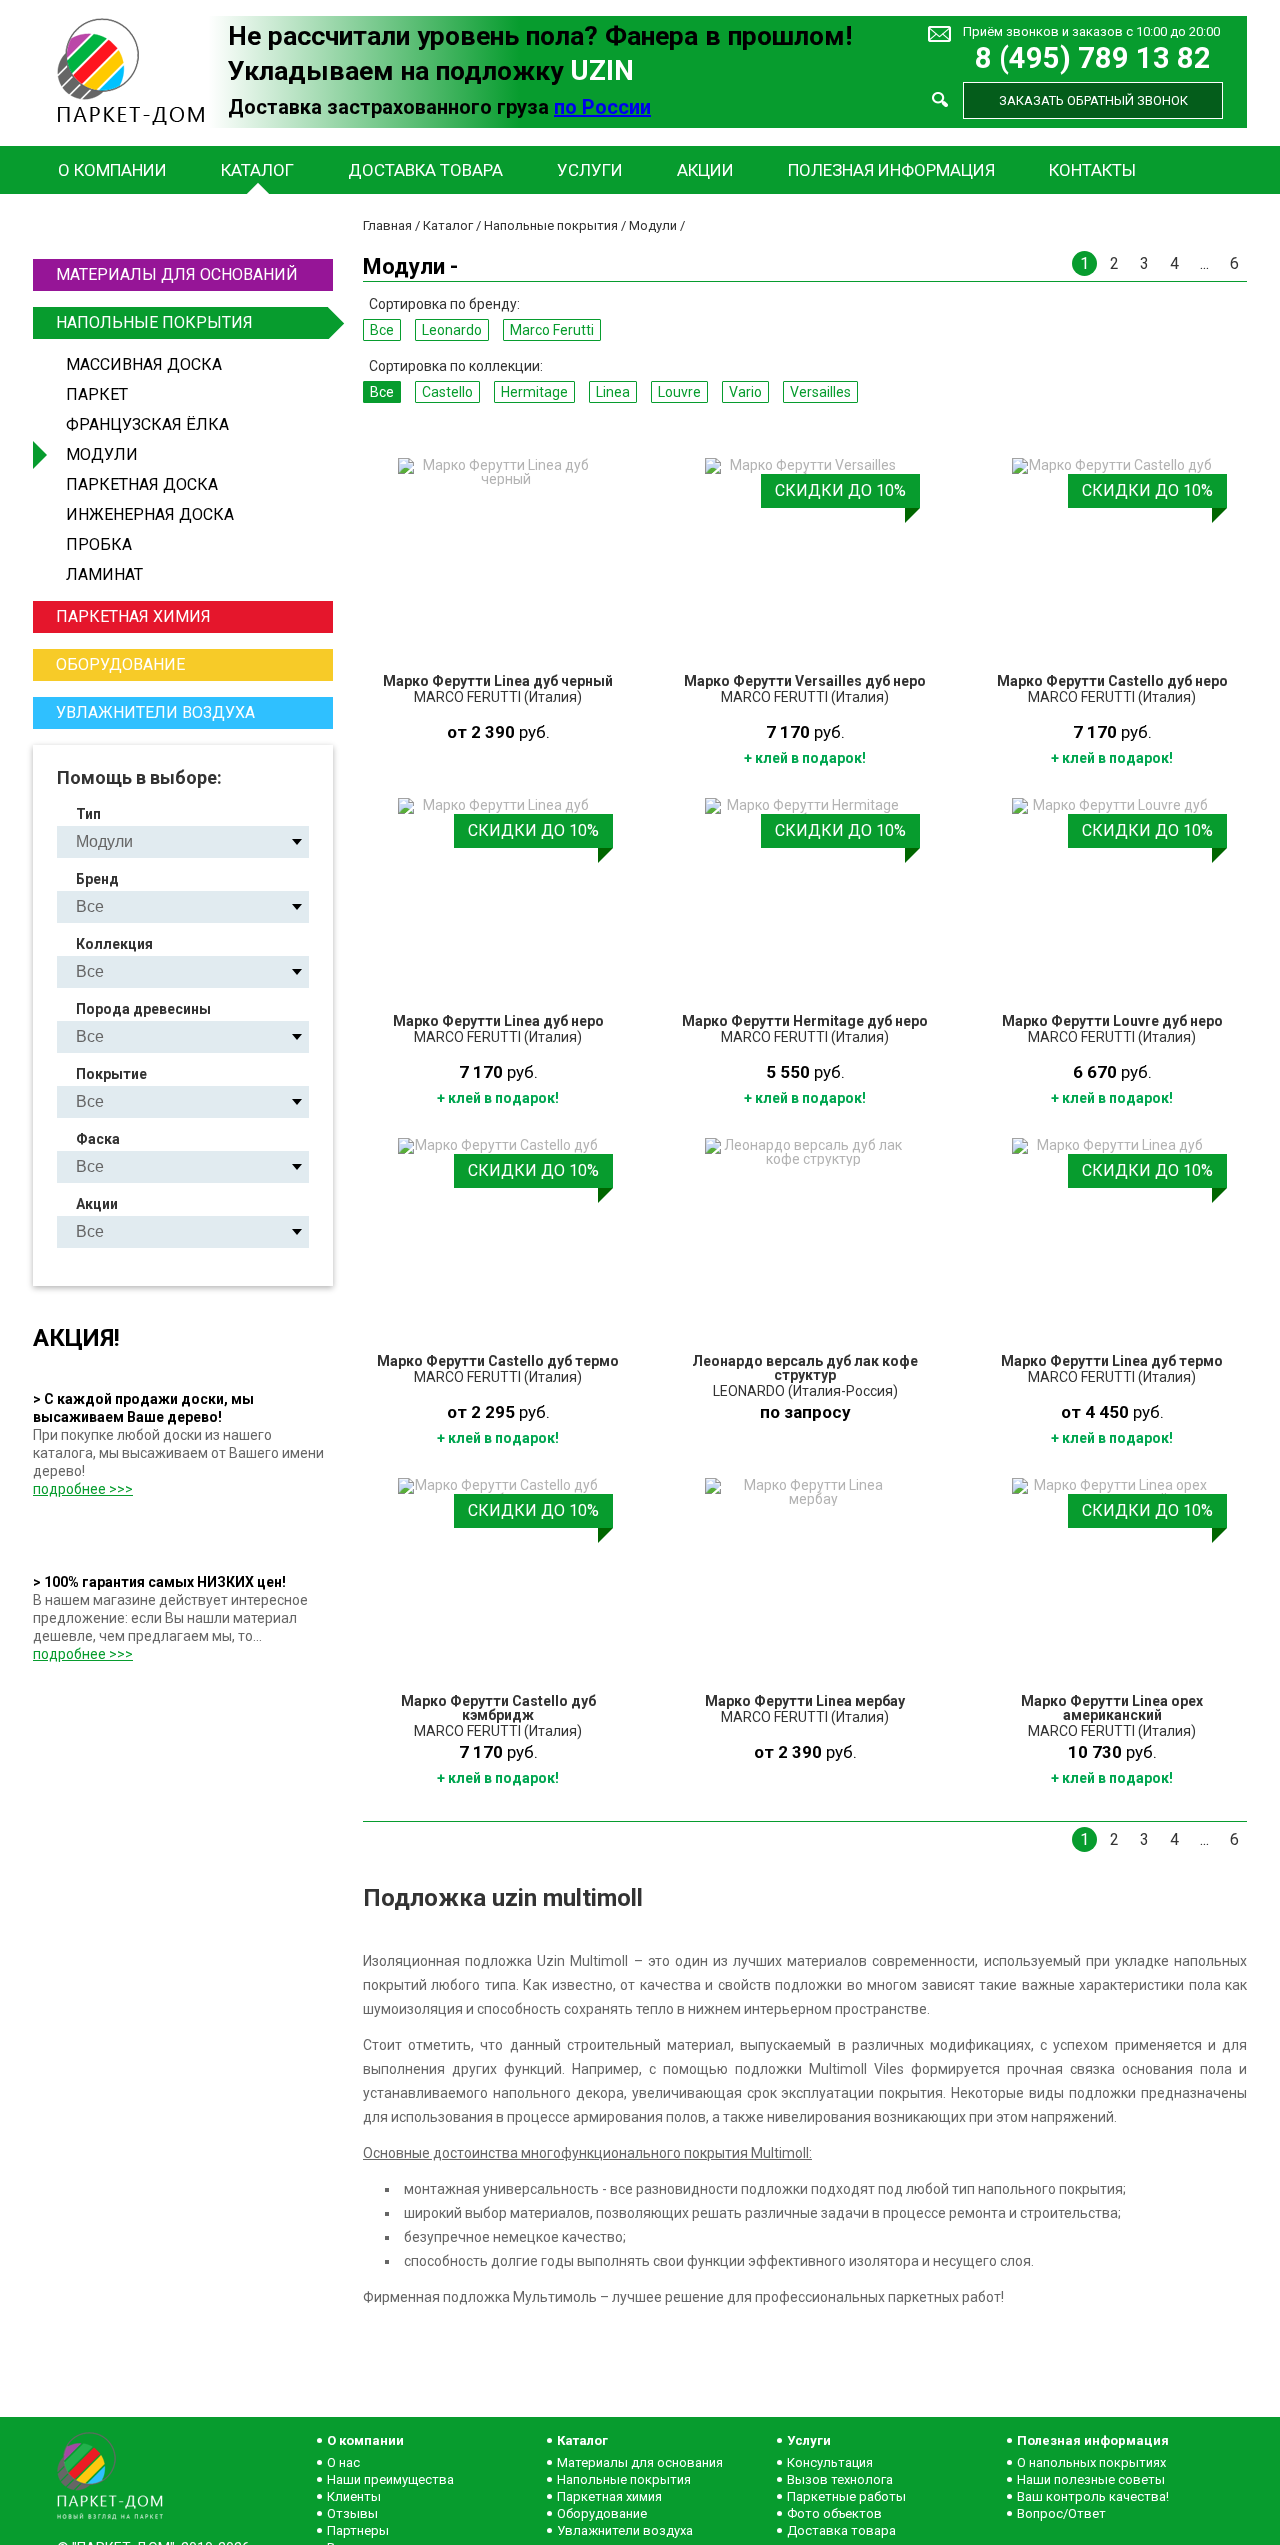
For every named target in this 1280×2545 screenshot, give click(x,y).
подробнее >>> (83, 1489)
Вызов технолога (840, 2479)
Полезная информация (891, 170)
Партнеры (358, 2530)
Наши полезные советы (1091, 2479)
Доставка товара (425, 170)
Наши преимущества (390, 2479)
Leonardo (452, 330)
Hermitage (534, 392)
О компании (112, 170)
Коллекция (114, 944)
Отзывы (352, 2513)
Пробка (99, 544)
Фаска (98, 1139)
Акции (705, 170)
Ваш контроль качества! (1093, 2496)
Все (382, 330)
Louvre (679, 392)
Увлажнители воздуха (155, 712)
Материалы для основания (640, 2462)
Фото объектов (834, 2513)
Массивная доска (144, 364)
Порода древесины (143, 1009)
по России (602, 107)
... (1204, 263)
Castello (447, 392)
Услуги (590, 170)
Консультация (830, 2462)
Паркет (97, 394)
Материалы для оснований (177, 274)
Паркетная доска (142, 484)
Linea (613, 392)
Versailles (820, 392)
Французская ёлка (147, 424)
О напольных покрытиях (1091, 2462)
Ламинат (104, 574)
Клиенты (354, 2496)
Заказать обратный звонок (1093, 100)
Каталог (257, 170)
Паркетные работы (846, 2496)
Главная (387, 225)
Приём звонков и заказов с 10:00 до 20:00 (1091, 31)
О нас (343, 2462)
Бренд (97, 879)
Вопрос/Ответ (1061, 2513)
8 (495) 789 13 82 (1093, 58)
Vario (745, 392)
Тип (88, 814)
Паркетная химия (133, 616)
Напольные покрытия (154, 322)
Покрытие (111, 1074)
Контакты (1092, 170)
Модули (102, 454)
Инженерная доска (150, 514)
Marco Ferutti (552, 330)
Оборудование (120, 664)
